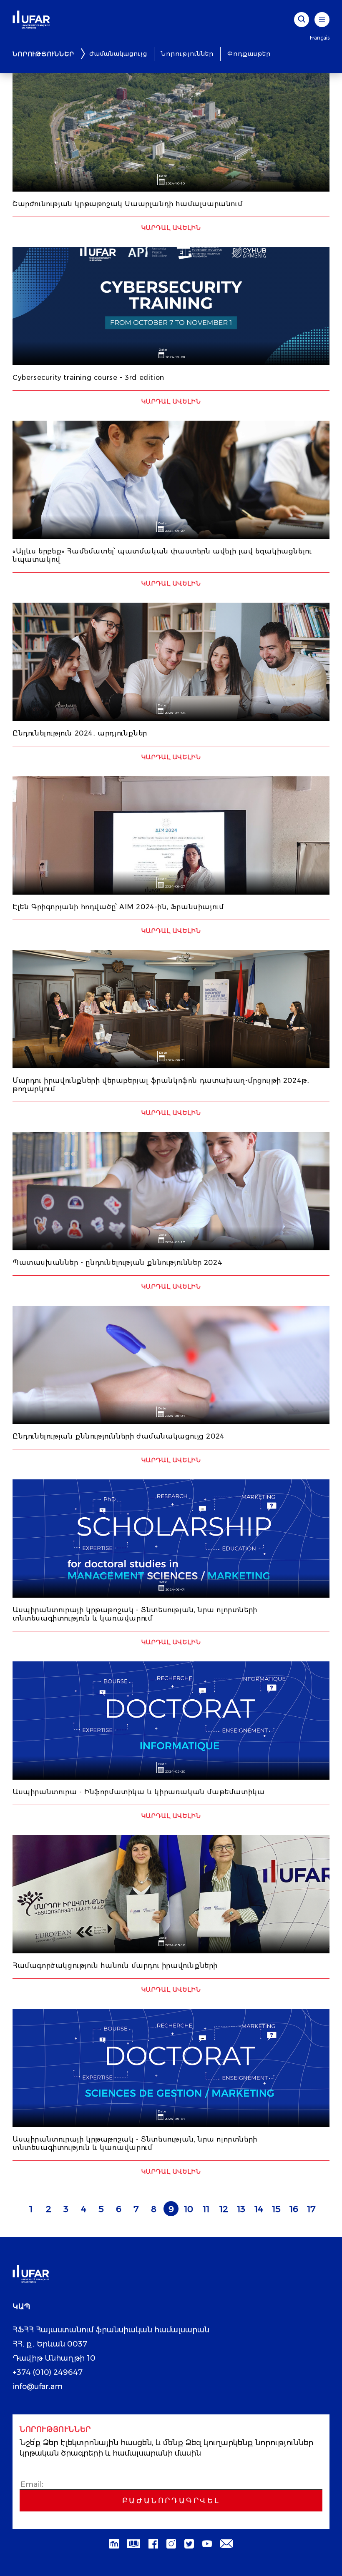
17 (311, 2209)
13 (241, 2209)
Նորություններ (187, 54)
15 (276, 2209)
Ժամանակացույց (118, 54)
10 (189, 2209)
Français (320, 38)
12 (224, 2209)
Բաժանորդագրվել (171, 2501)
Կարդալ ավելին (171, 228)
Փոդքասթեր (249, 54)
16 (294, 2209)
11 (206, 2209)
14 (259, 2209)
